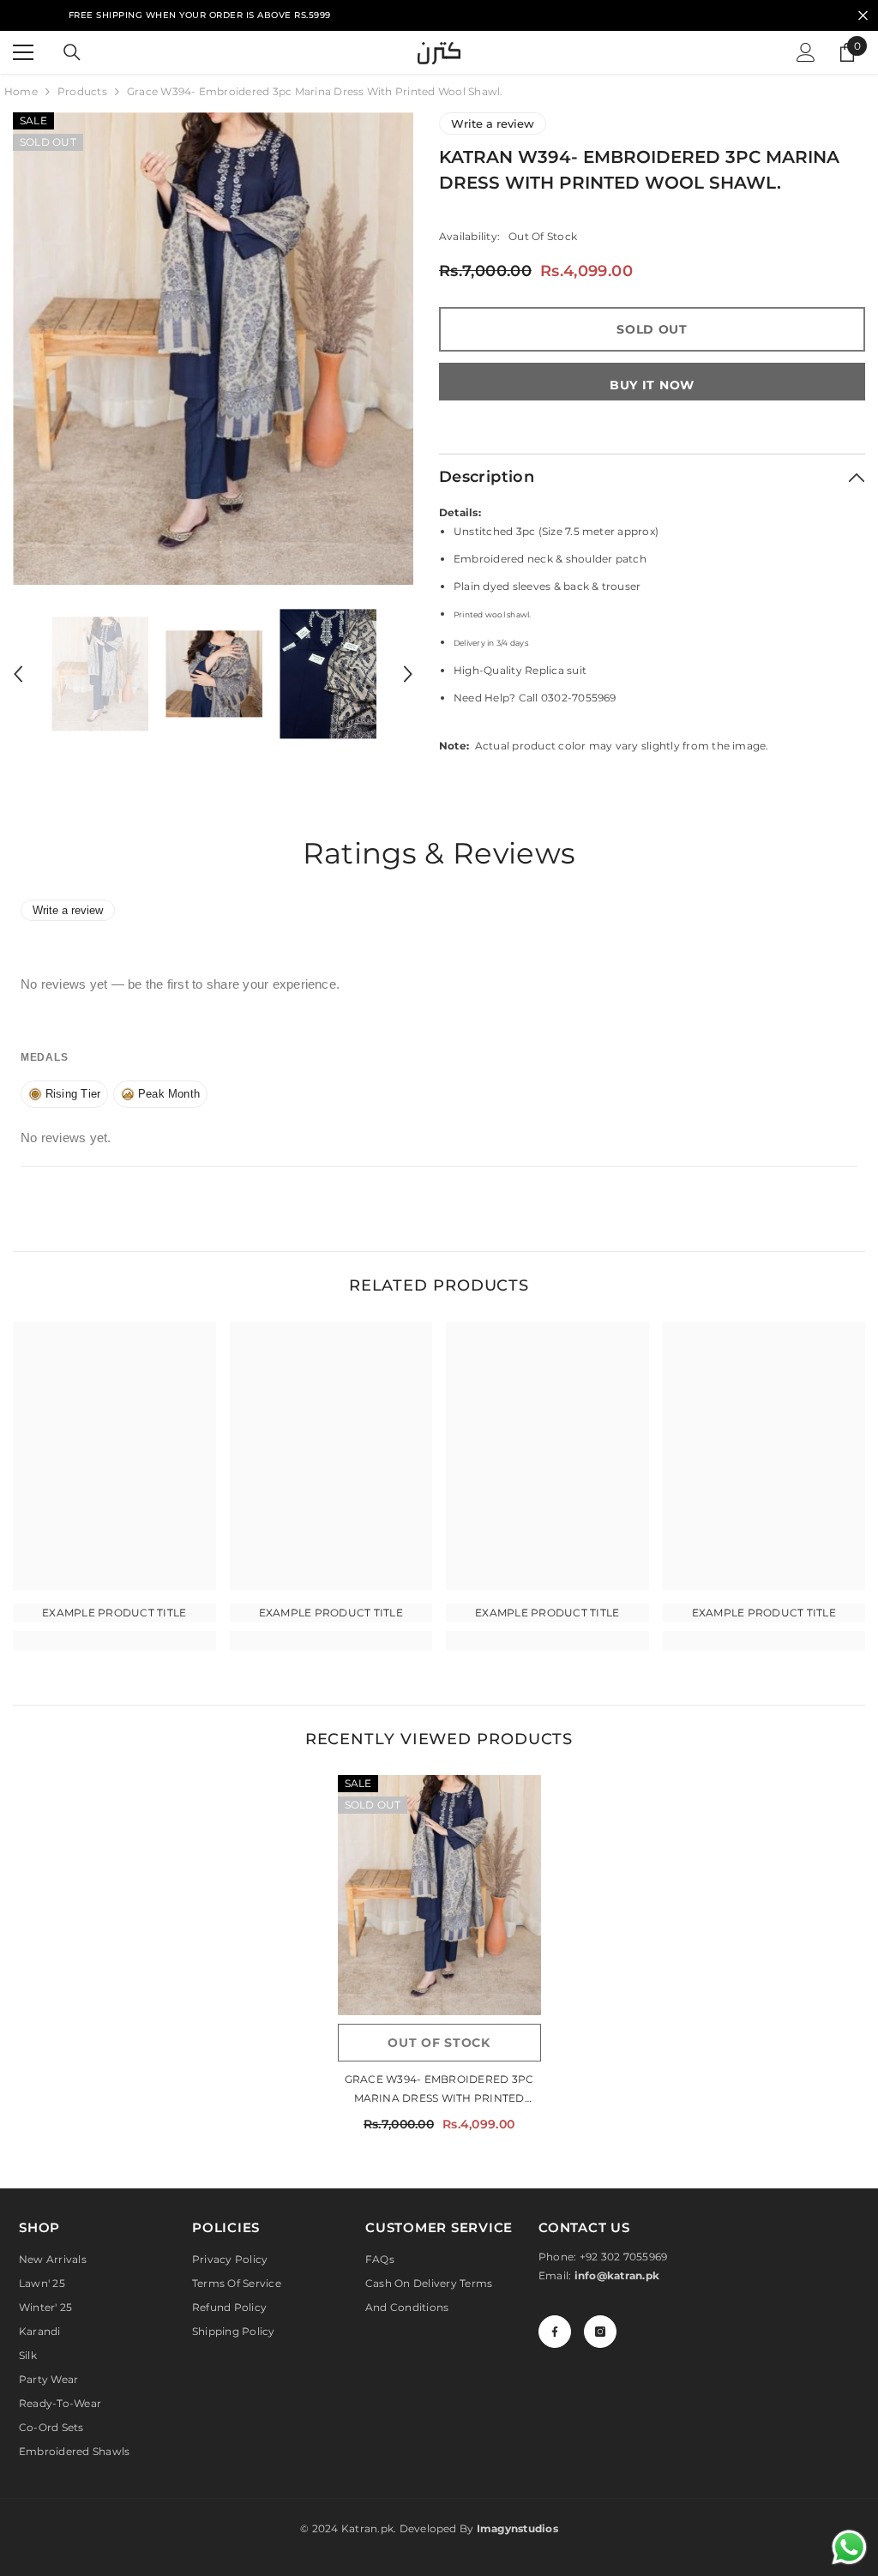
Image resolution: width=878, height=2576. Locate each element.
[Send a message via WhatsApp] (849, 2547)
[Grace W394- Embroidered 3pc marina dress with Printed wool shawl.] (439, 1895)
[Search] (72, 52)
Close (863, 16)
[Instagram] (600, 2332)
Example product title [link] (114, 1613)
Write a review (493, 123)
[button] (18, 674)
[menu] (23, 52)
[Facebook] (555, 2332)
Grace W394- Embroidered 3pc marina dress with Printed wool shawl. (439, 2090)
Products (82, 91)
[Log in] (806, 52)
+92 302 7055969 (624, 2257)
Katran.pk (367, 2528)
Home (21, 91)
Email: (599, 2275)
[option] (213, 349)
